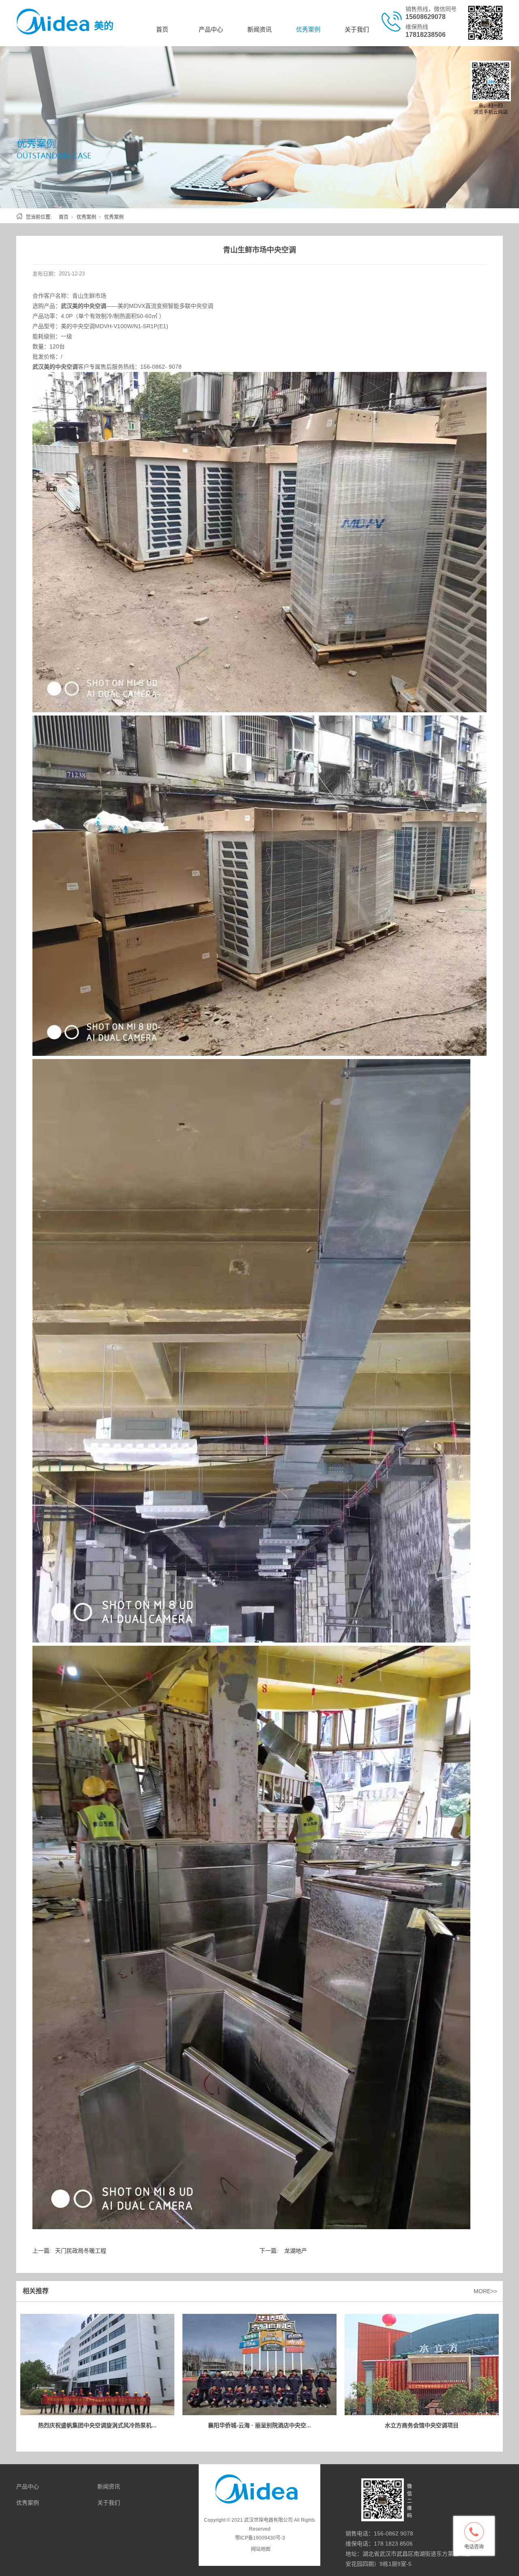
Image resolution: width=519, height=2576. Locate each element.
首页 (162, 29)
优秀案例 (308, 29)
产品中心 (211, 29)
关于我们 (357, 29)
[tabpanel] (259, 127)
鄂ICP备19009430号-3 (260, 2538)
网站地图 (261, 2549)
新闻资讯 (259, 29)
